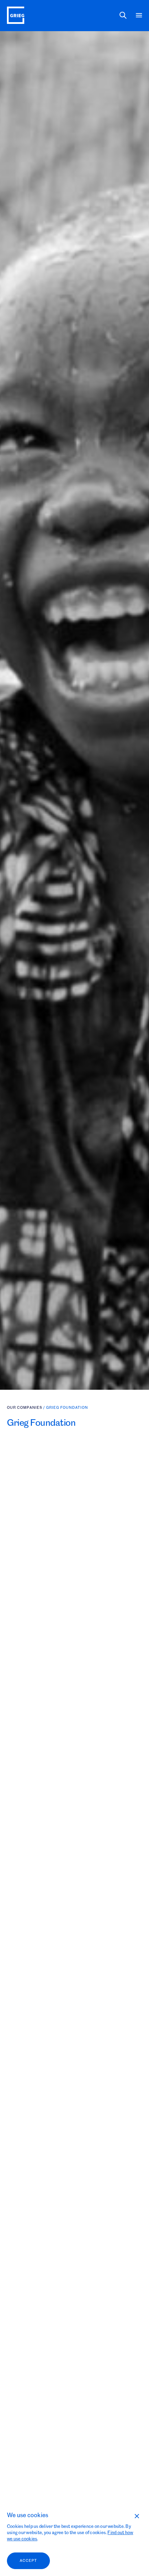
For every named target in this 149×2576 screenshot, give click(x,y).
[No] (137, 2516)
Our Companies (25, 1435)
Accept (28, 2561)
